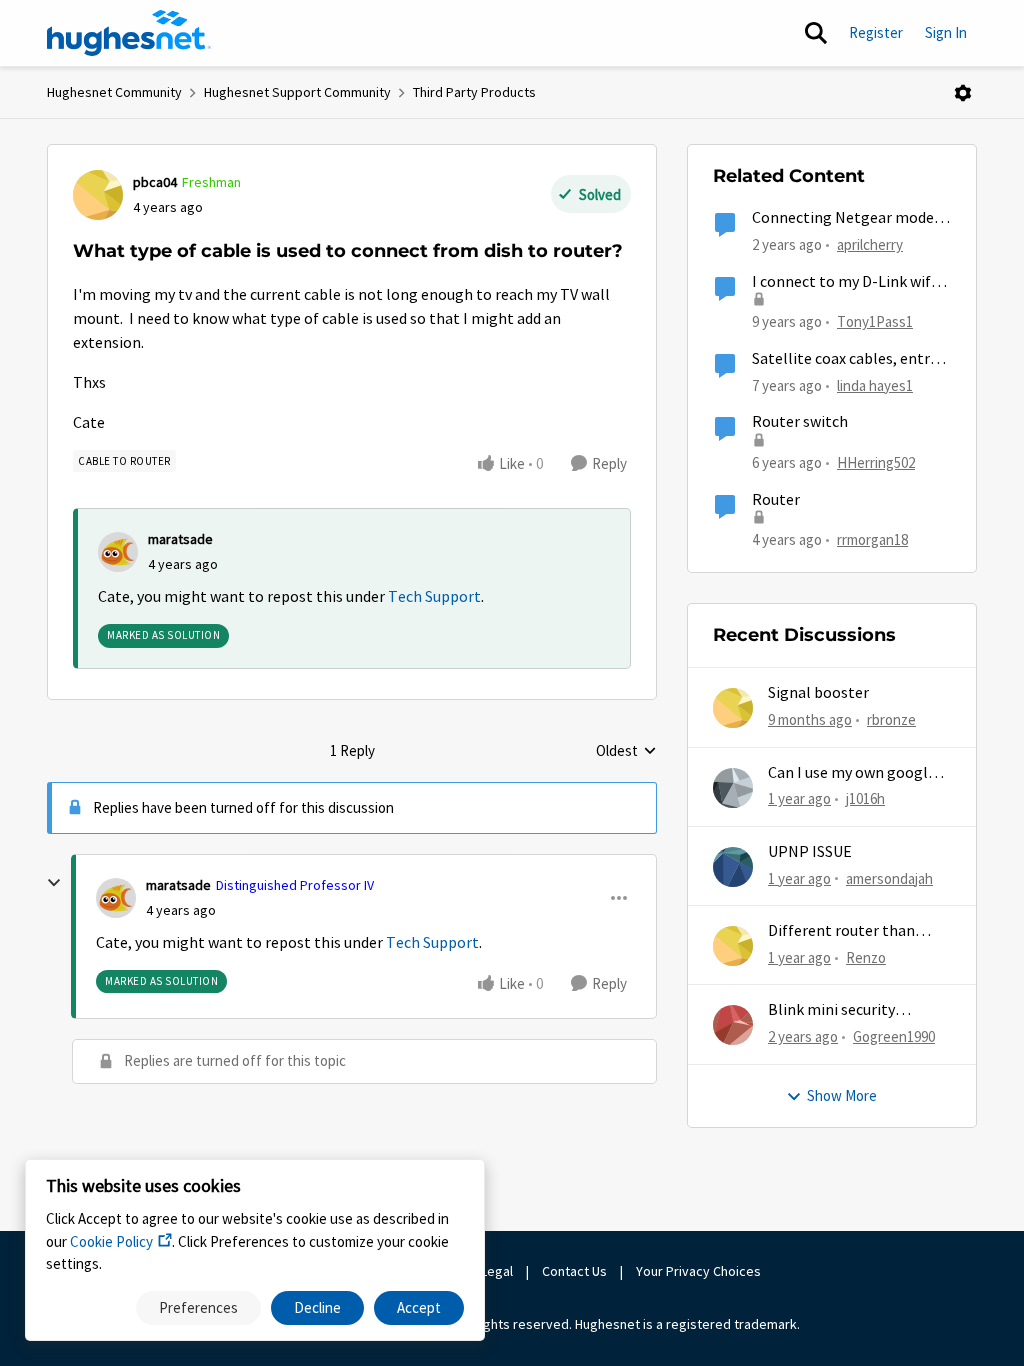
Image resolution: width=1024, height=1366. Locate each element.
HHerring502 (876, 462)
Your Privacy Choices (700, 1271)
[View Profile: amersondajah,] (733, 867)
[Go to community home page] (129, 33)
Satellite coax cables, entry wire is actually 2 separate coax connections (844, 359)
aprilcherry (870, 244)
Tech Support (434, 597)
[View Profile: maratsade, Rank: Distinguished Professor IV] (116, 898)
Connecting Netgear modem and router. (850, 218)
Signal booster (818, 693)
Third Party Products (474, 92)
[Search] (816, 33)
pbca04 (155, 182)
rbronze (891, 719)
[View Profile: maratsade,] (118, 552)
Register (876, 32)
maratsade (180, 539)
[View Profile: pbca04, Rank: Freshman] (98, 195)
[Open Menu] (963, 93)
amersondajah (889, 878)
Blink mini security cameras (831, 1010)
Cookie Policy (111, 1241)
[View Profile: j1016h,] (733, 788)
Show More (842, 1095)
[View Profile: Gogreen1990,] (733, 1025)
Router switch (800, 422)
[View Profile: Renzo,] (733, 946)
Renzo (866, 957)
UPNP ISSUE (810, 852)
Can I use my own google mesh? (852, 773)
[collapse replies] (54, 883)
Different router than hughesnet (841, 931)
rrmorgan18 (872, 539)
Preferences (198, 1307)
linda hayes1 (875, 385)
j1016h (865, 798)
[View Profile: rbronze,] (733, 708)
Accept (419, 1307)
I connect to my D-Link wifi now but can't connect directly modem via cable (843, 282)
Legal (497, 1271)
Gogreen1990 (894, 1036)
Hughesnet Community (114, 92)
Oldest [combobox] (626, 752)
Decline (317, 1307)
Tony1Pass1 (875, 321)
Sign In (946, 32)
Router (776, 500)
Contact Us (574, 1271)
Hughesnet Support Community (297, 92)
